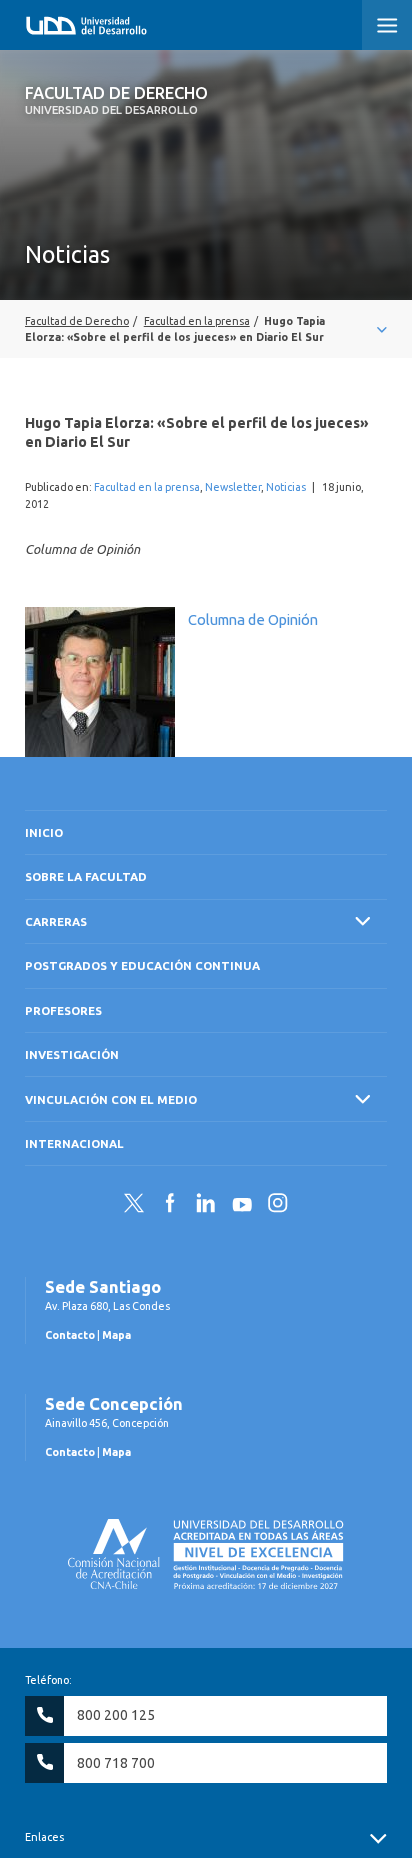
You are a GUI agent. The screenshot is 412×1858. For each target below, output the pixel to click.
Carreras (56, 921)
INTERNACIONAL (74, 1143)
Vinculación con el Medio (111, 1099)
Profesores (63, 1010)
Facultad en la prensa (147, 487)
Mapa (116, 1335)
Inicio (44, 832)
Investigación (72, 1054)
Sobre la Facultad (86, 876)
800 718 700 (116, 1763)
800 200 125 (116, 1715)
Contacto (70, 1335)
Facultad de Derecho (116, 100)
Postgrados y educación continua (142, 965)
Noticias (286, 487)
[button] (387, 25)
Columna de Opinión (253, 619)
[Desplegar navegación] (206, 329)
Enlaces (44, 1837)
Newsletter (233, 487)
